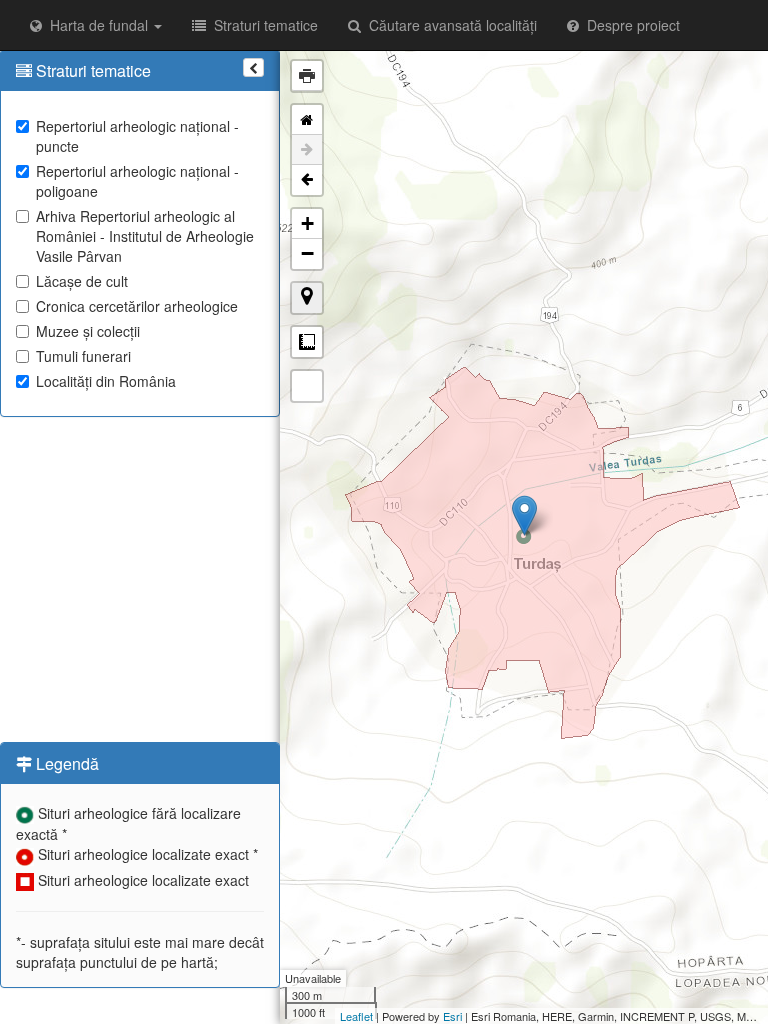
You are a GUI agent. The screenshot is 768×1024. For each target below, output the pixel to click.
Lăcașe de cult (82, 281)
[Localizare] (307, 298)
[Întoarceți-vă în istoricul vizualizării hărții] (307, 180)
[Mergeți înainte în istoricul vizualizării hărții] (307, 150)
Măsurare (307, 342)
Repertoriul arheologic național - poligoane (137, 181)
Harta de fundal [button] (97, 25)
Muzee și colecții (88, 331)
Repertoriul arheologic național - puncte (137, 136)
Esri (452, 1016)
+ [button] (307, 223)
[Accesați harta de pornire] (307, 120)
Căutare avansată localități (449, 25)
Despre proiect (629, 25)
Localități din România (106, 381)
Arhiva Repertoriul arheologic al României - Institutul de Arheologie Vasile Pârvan (145, 236)
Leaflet (356, 1016)
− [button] (307, 253)
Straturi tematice (262, 25)
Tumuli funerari (83, 356)
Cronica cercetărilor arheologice (137, 306)
